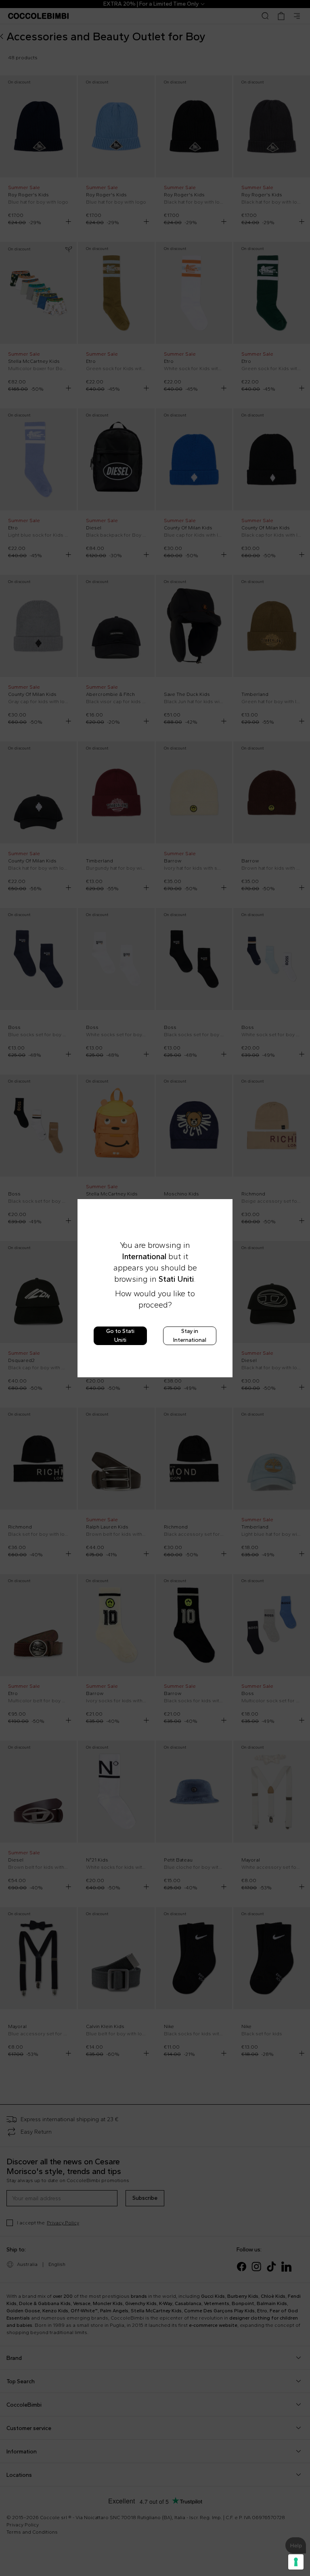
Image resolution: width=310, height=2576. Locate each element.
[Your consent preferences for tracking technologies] (296, 2562)
